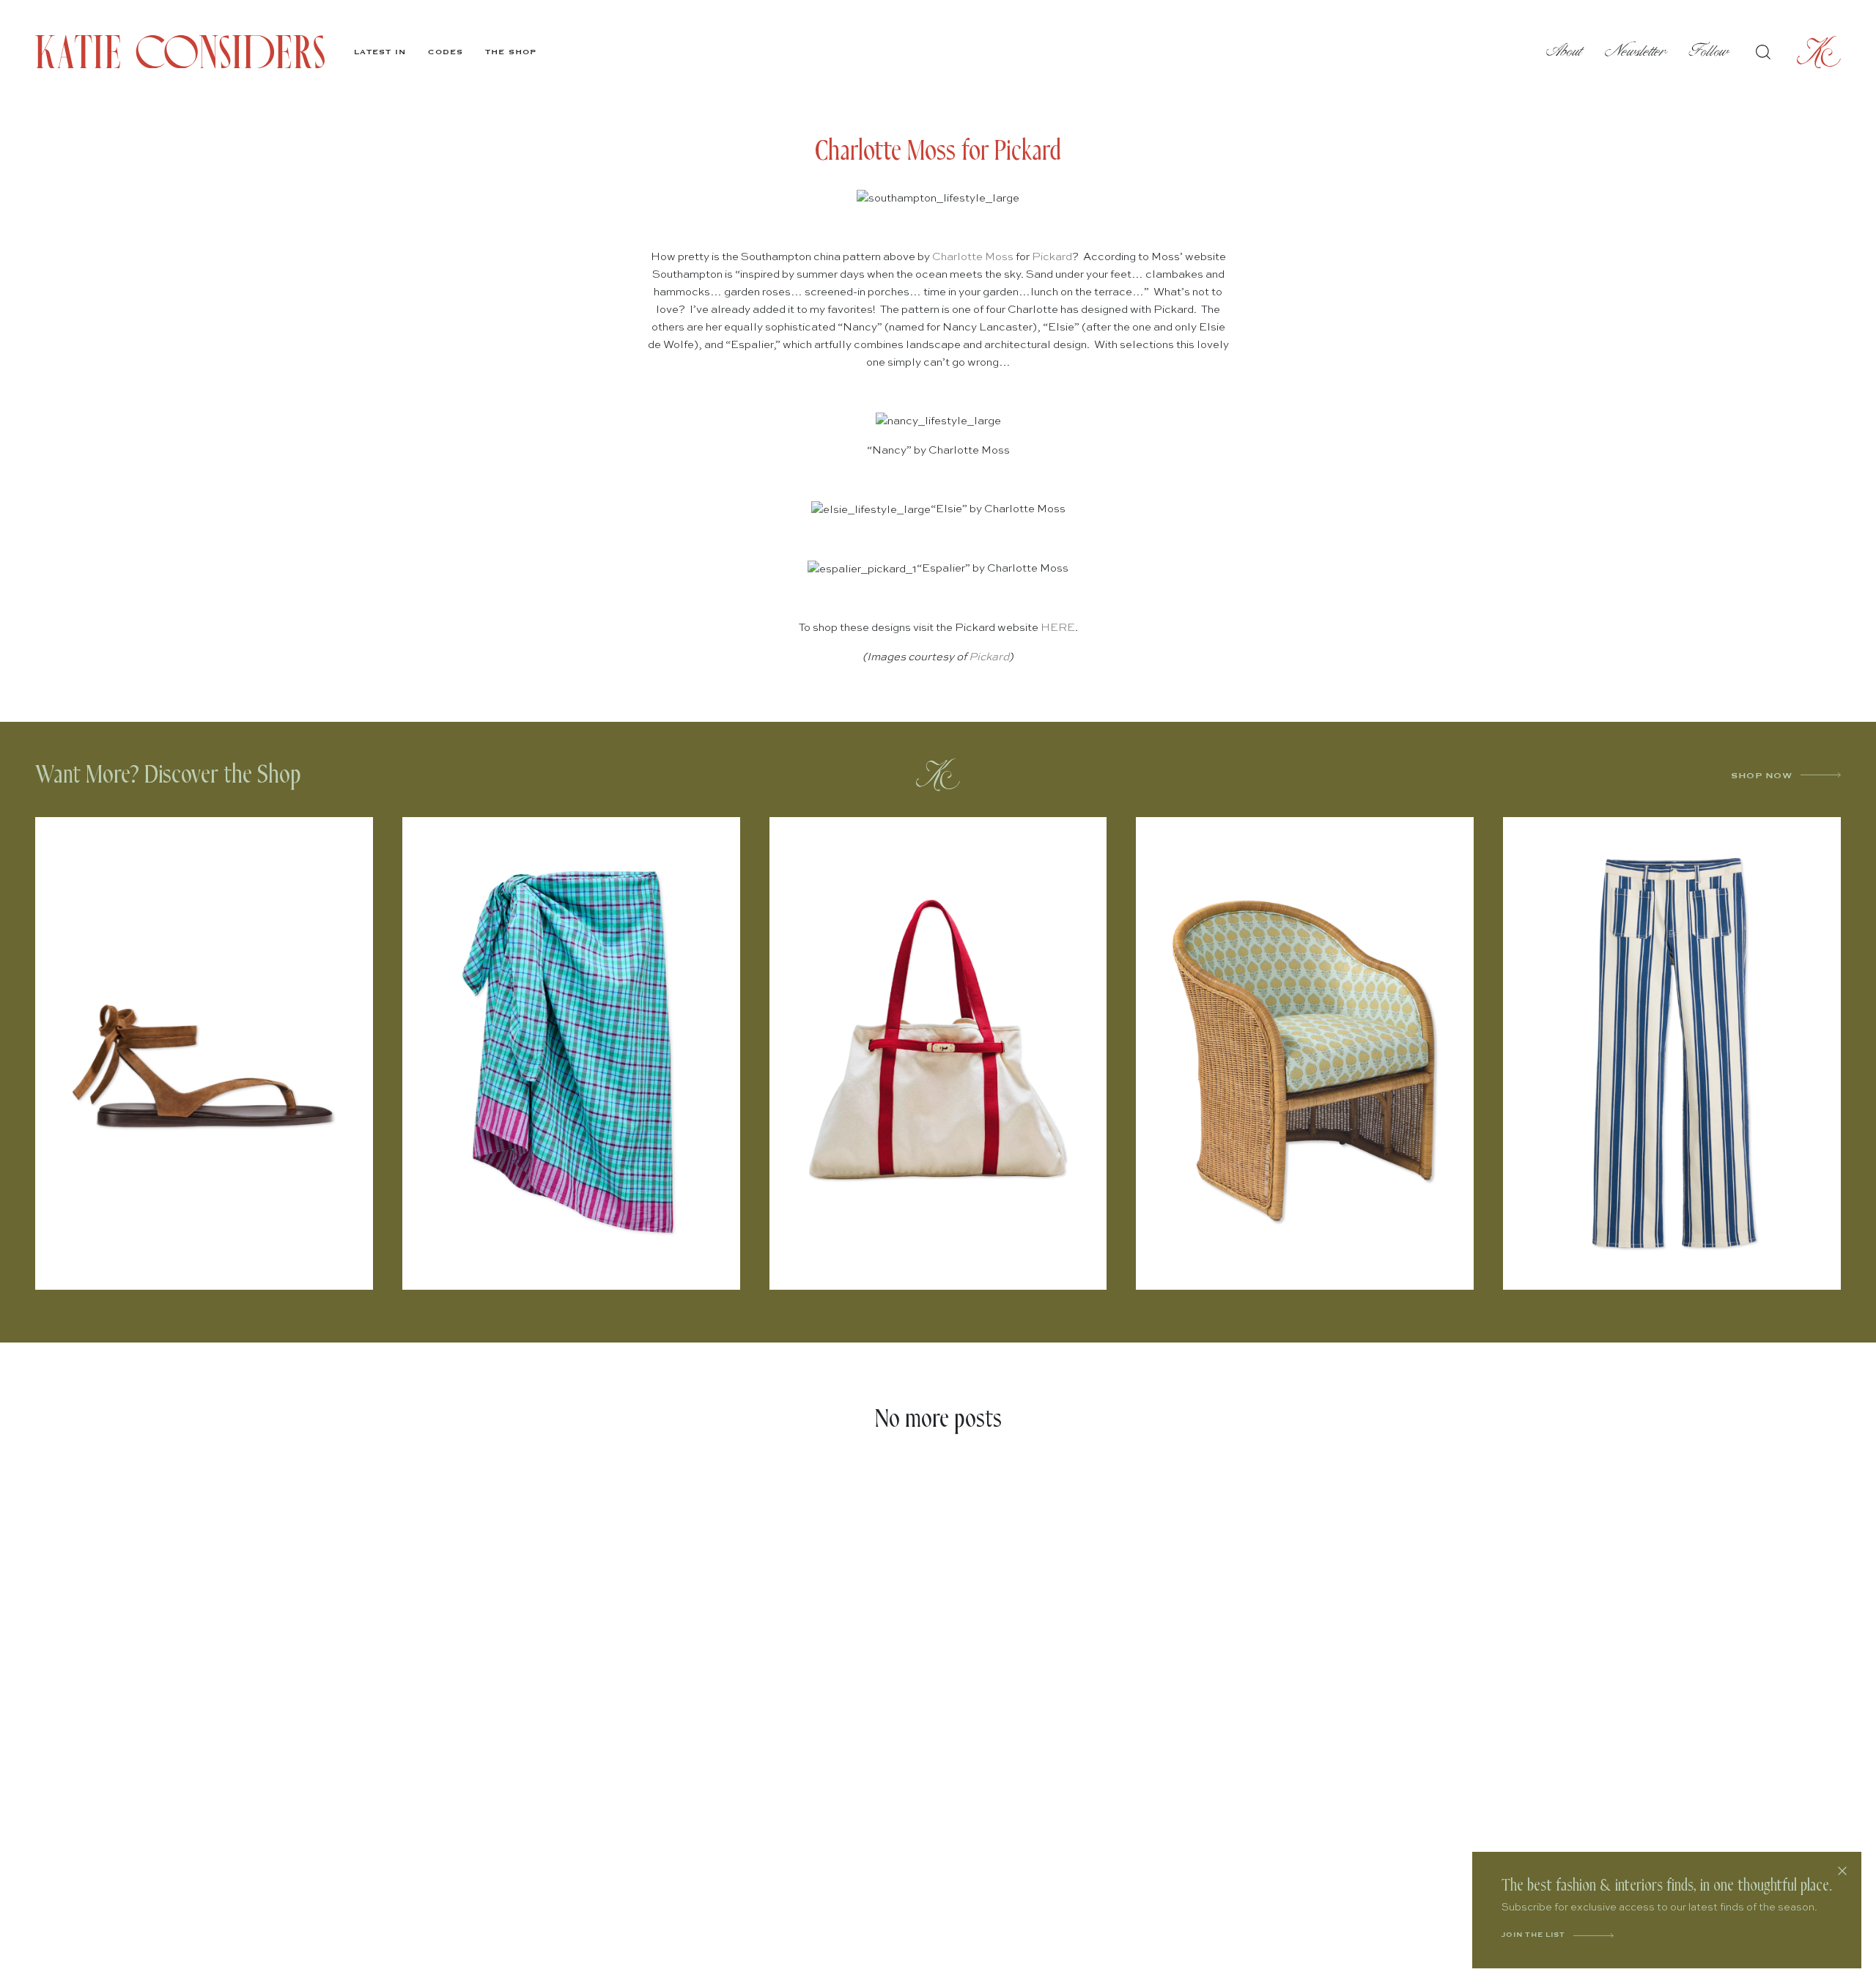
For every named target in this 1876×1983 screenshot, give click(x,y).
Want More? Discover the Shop (168, 775)
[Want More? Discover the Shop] (938, 775)
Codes (446, 52)
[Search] (1763, 52)
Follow (1709, 52)
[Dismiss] (1842, 1871)
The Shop (511, 52)
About (1565, 52)
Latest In (380, 52)
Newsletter (1636, 52)
